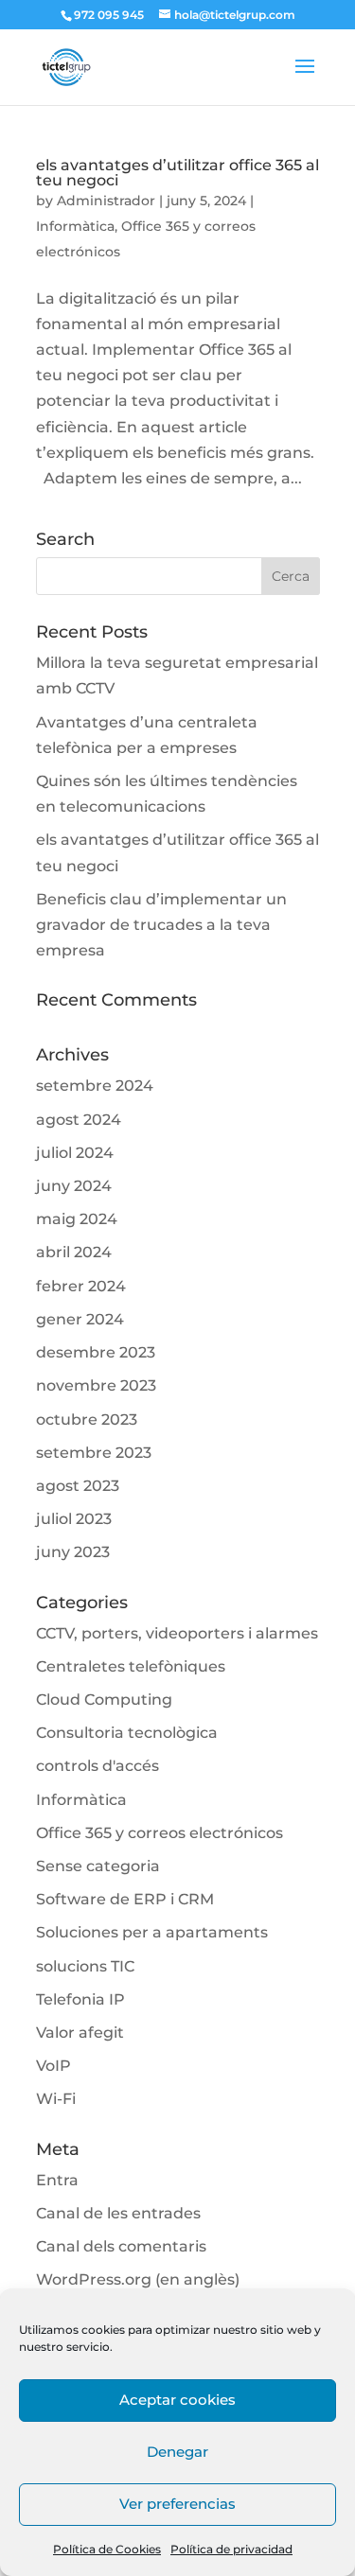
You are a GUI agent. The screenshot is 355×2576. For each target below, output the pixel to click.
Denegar (177, 2452)
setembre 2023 (94, 1453)
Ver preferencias (177, 2504)
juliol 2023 (74, 1519)
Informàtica (75, 226)
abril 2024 (74, 1252)
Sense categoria (98, 1866)
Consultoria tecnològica (127, 1733)
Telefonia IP (80, 1999)
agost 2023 (78, 1486)
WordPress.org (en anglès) (138, 2279)
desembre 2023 (96, 1352)
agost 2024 (79, 1120)
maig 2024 (77, 1219)
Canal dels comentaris (121, 2246)
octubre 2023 (87, 1419)
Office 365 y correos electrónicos (160, 1833)
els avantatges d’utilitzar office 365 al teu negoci (177, 173)
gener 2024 (80, 1319)
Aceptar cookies (177, 2400)
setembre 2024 (95, 1086)
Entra (57, 2180)
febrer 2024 (81, 1286)
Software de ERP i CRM (125, 1899)
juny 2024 (74, 1186)
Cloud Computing (104, 1700)
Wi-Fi (56, 2099)
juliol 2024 (75, 1153)
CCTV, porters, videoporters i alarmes (177, 1633)
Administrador (106, 201)
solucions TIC (85, 1966)
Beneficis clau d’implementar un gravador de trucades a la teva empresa (161, 925)
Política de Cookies (107, 2549)
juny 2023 (73, 1552)
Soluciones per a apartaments (152, 1932)
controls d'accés (98, 1766)
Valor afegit (80, 2033)
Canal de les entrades (118, 2213)
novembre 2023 (96, 1385)
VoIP (53, 2066)
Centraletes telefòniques (131, 1666)
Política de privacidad (231, 2549)
